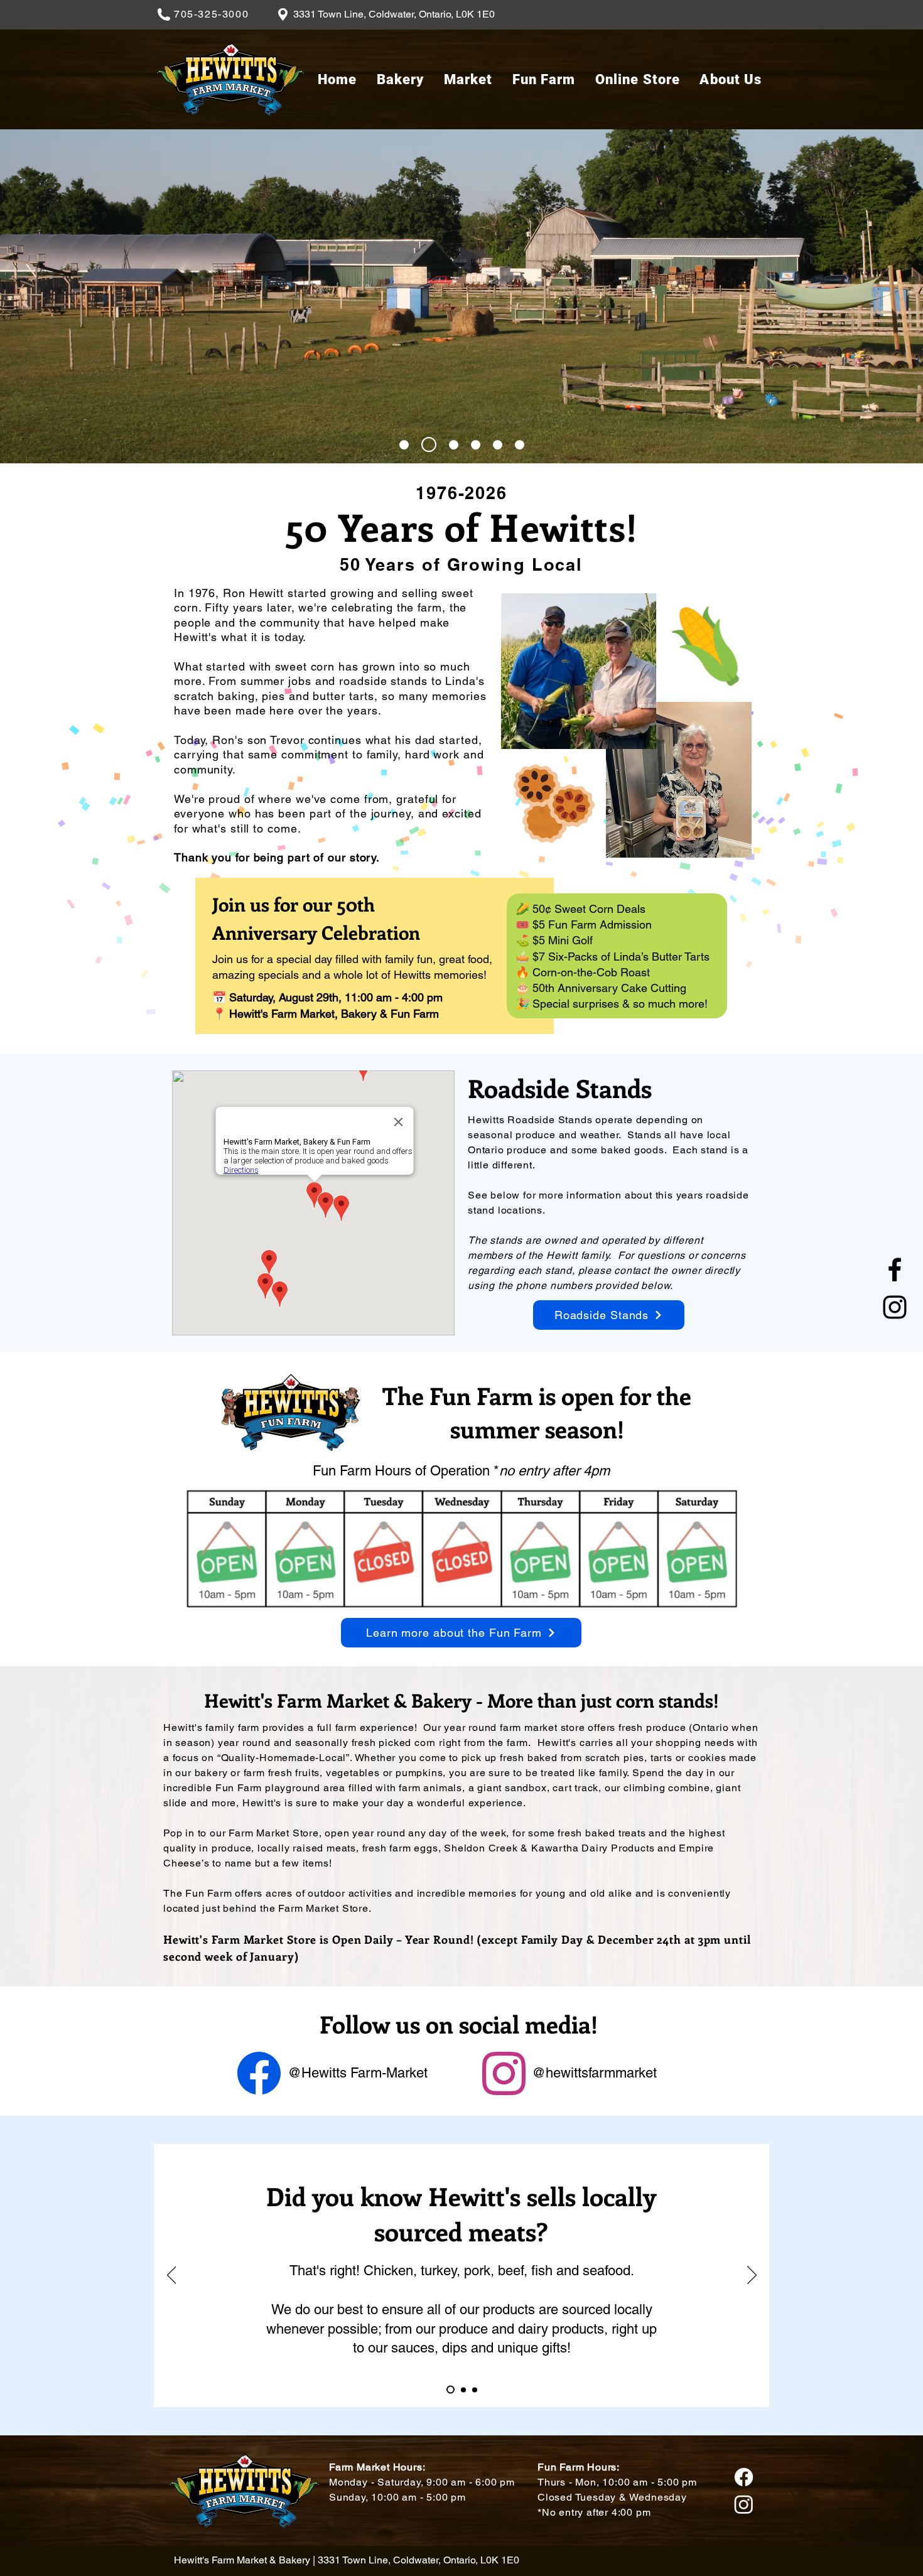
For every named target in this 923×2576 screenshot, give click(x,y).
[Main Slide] (404, 445)
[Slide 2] (429, 445)
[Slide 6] (520, 445)
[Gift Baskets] (462, 2390)
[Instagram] (895, 1307)
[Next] (752, 2276)
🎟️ (522, 924)
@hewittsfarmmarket (594, 2073)
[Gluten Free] (475, 2390)
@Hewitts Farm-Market (358, 2073)
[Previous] (172, 2276)
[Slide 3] (454, 445)
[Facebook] (895, 1269)
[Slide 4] (476, 445)
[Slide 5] (498, 445)
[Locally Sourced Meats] (449, 2390)
